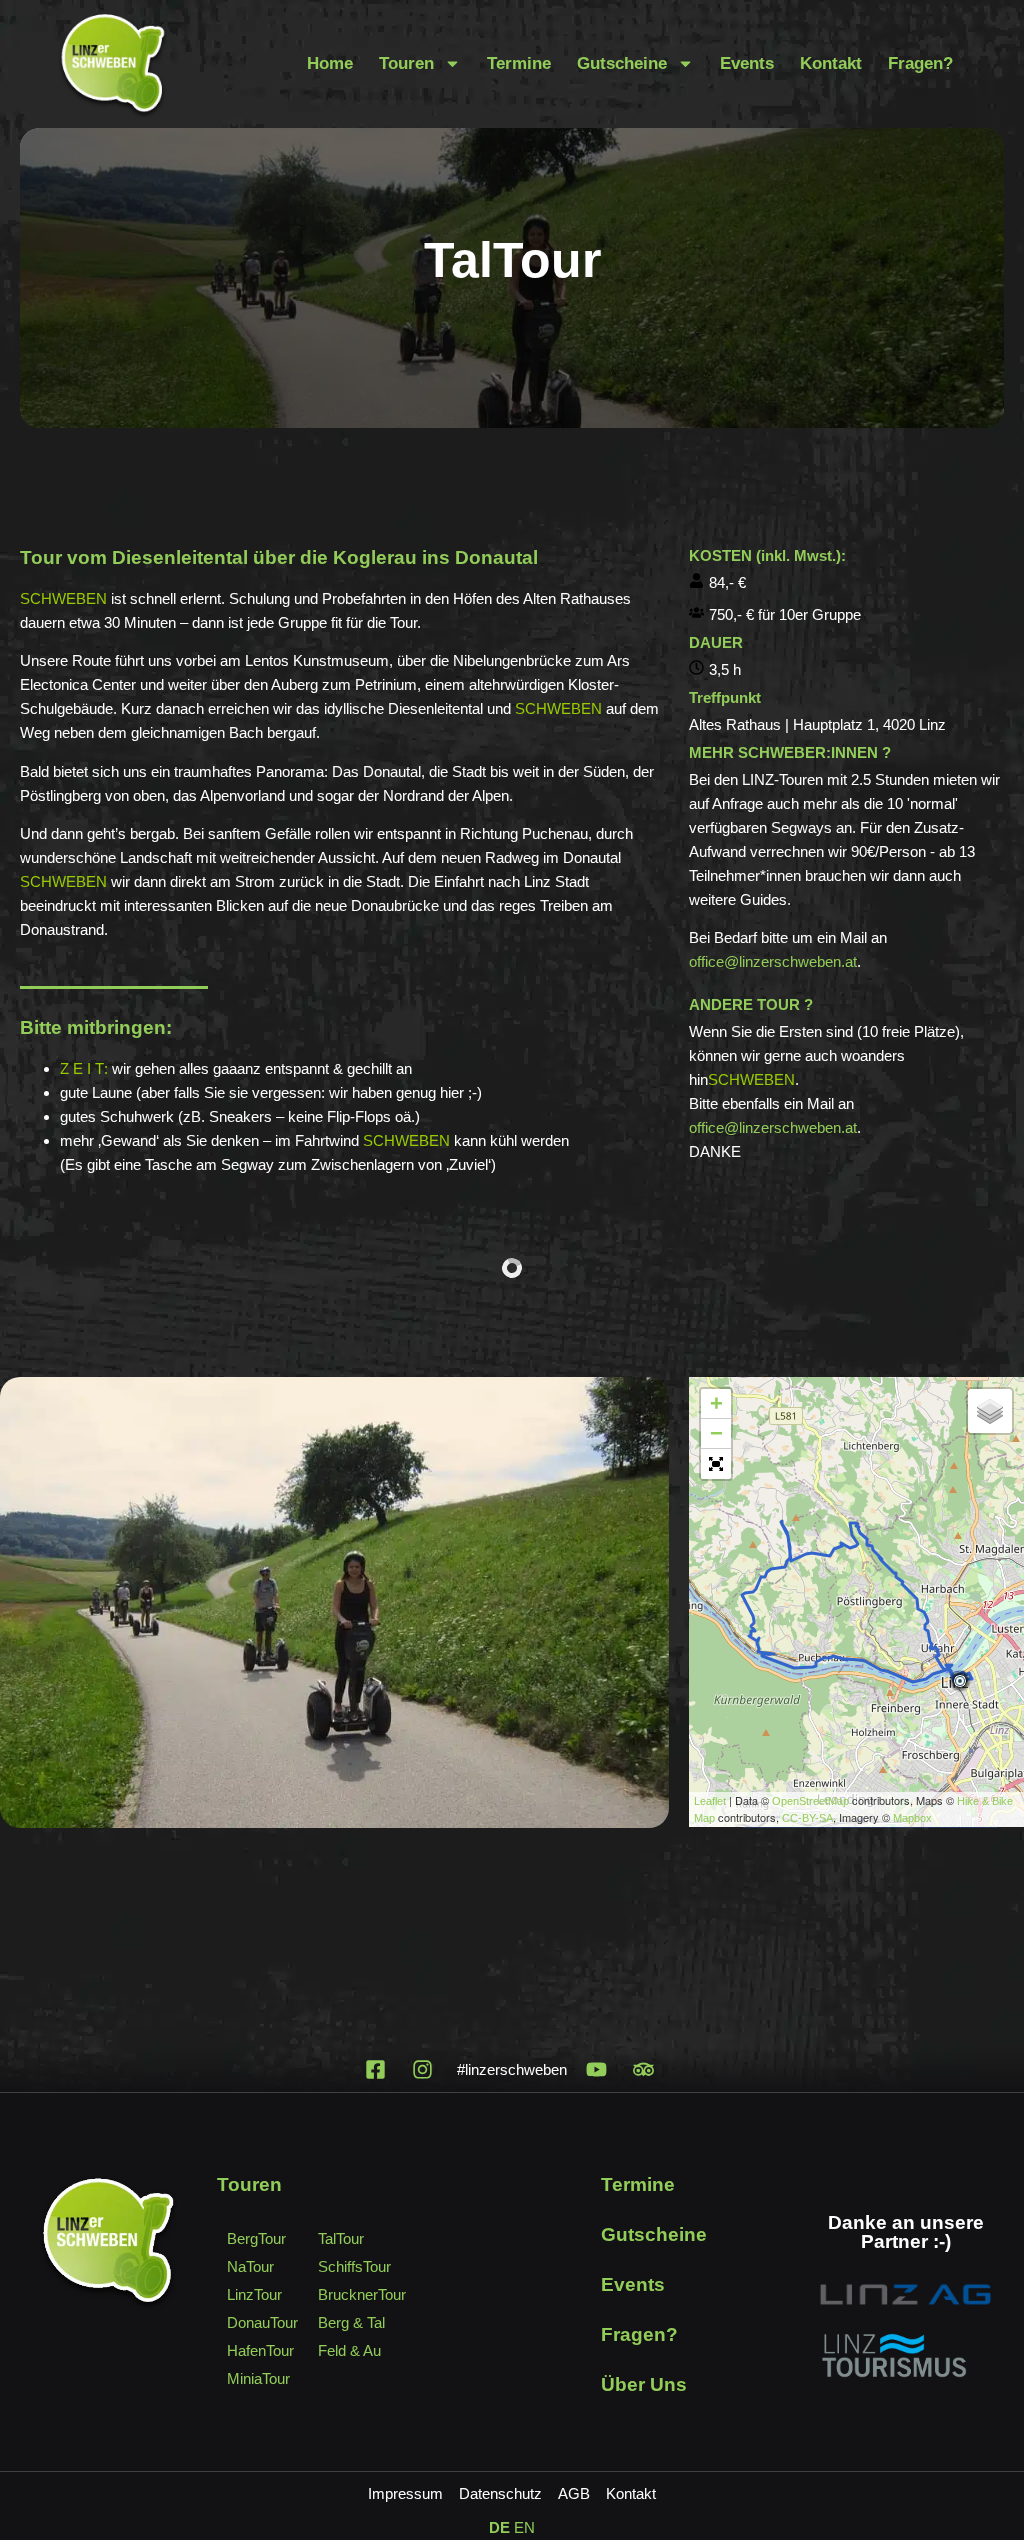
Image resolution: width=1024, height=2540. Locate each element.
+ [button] (716, 1403)
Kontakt (831, 63)
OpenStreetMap (810, 1801)
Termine (519, 63)
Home (330, 63)
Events (747, 63)
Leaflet (710, 1801)
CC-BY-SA (807, 1818)
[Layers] (990, 1411)
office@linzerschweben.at (773, 961)
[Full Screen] (716, 1464)
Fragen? (920, 63)
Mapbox (912, 1818)
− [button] (716, 1433)
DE (499, 2527)
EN (524, 2527)
